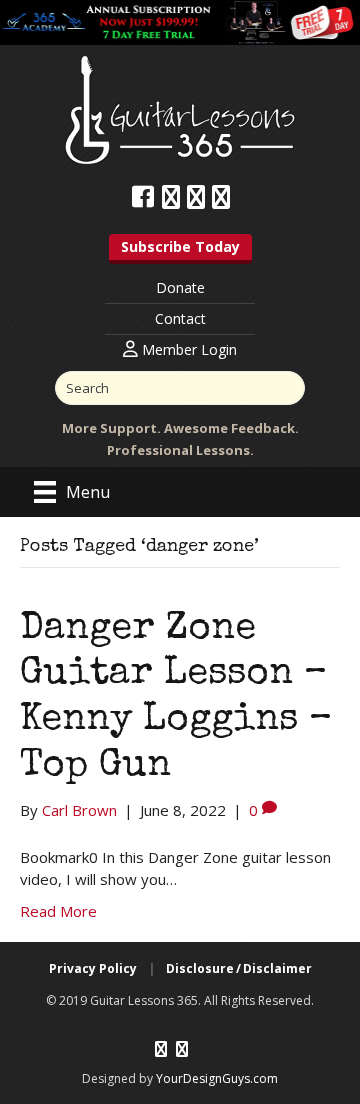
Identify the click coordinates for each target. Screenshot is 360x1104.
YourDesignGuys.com (217, 1078)
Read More (58, 911)
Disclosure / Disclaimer (239, 968)
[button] (180, 249)
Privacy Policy (93, 968)
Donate (180, 287)
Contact (180, 318)
